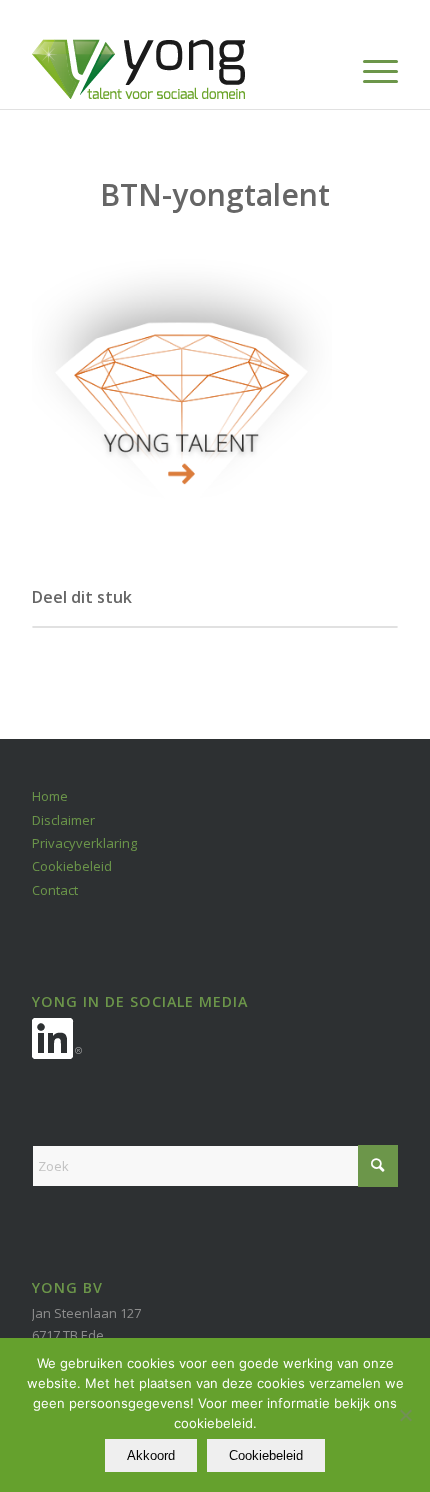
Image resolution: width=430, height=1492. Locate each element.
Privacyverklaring (84, 843)
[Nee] (405, 1415)
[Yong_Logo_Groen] (178, 69)
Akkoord (151, 1455)
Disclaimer (63, 820)
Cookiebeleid (72, 866)
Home (50, 796)
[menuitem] (370, 69)
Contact (55, 890)
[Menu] (370, 69)
